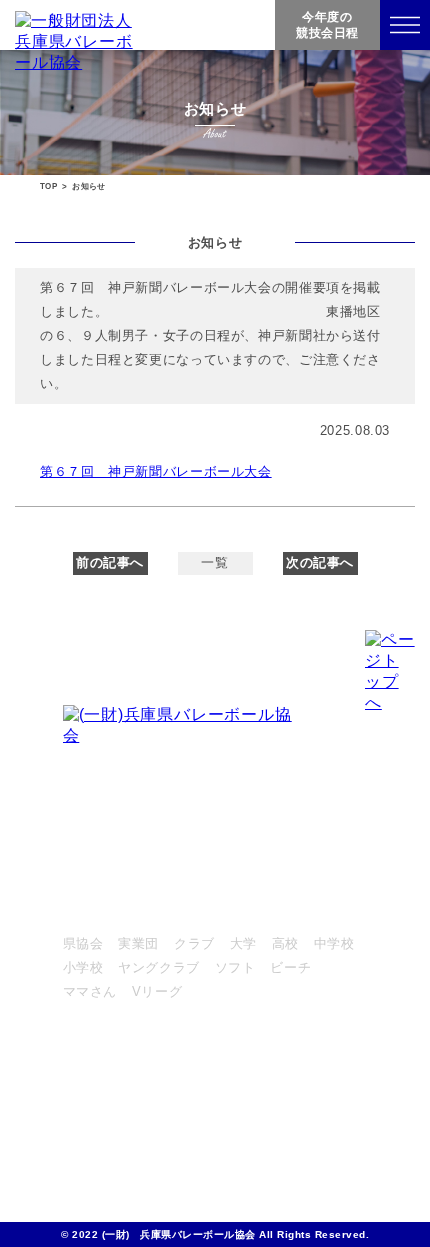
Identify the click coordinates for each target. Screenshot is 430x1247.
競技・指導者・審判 (124, 1036)
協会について (104, 1075)
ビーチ (290, 968)
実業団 (138, 944)
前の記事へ (110, 563)
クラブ (194, 944)
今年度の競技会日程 (327, 25)
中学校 (334, 944)
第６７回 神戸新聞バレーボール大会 (156, 472)
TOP (48, 186)
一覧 (214, 563)
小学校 (83, 968)
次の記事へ (320, 563)
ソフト (235, 968)
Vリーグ (157, 992)
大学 (243, 944)
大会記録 (90, 1114)
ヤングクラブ (159, 968)
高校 (285, 944)
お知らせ (90, 1153)
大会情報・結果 (110, 910)
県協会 (83, 944)
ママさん (90, 992)
